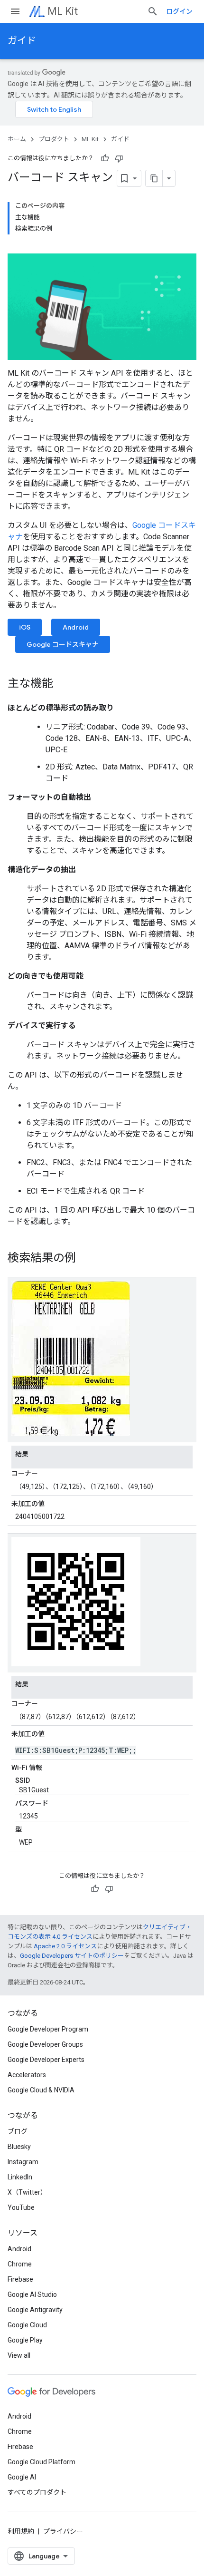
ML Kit (63, 11)
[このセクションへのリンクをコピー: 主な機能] (63, 684)
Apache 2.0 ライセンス (65, 1946)
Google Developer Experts (46, 2060)
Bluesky (19, 2147)
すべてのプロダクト (37, 2492)
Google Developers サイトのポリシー (72, 1956)
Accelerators (27, 2075)
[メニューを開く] (15, 11)
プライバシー (63, 2531)
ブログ (18, 2131)
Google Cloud (27, 2325)
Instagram (23, 2162)
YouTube (21, 2207)
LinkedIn (20, 2177)
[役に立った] (105, 158)
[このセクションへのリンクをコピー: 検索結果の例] (85, 1259)
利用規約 (21, 2531)
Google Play (25, 2340)
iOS (25, 627)
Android (76, 627)
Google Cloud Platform (42, 2462)
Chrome (20, 2264)
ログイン (179, 11)
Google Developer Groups (45, 2044)
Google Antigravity (35, 2310)
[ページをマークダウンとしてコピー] (154, 178)
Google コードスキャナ (63, 644)
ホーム (17, 139)
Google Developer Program (48, 2029)
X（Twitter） (27, 2192)
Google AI (22, 2477)
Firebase (20, 2279)
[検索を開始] (153, 11)
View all (19, 2355)
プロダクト (54, 139)
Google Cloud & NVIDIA (41, 2090)
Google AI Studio (32, 2294)
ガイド (22, 41)
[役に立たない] (119, 158)
